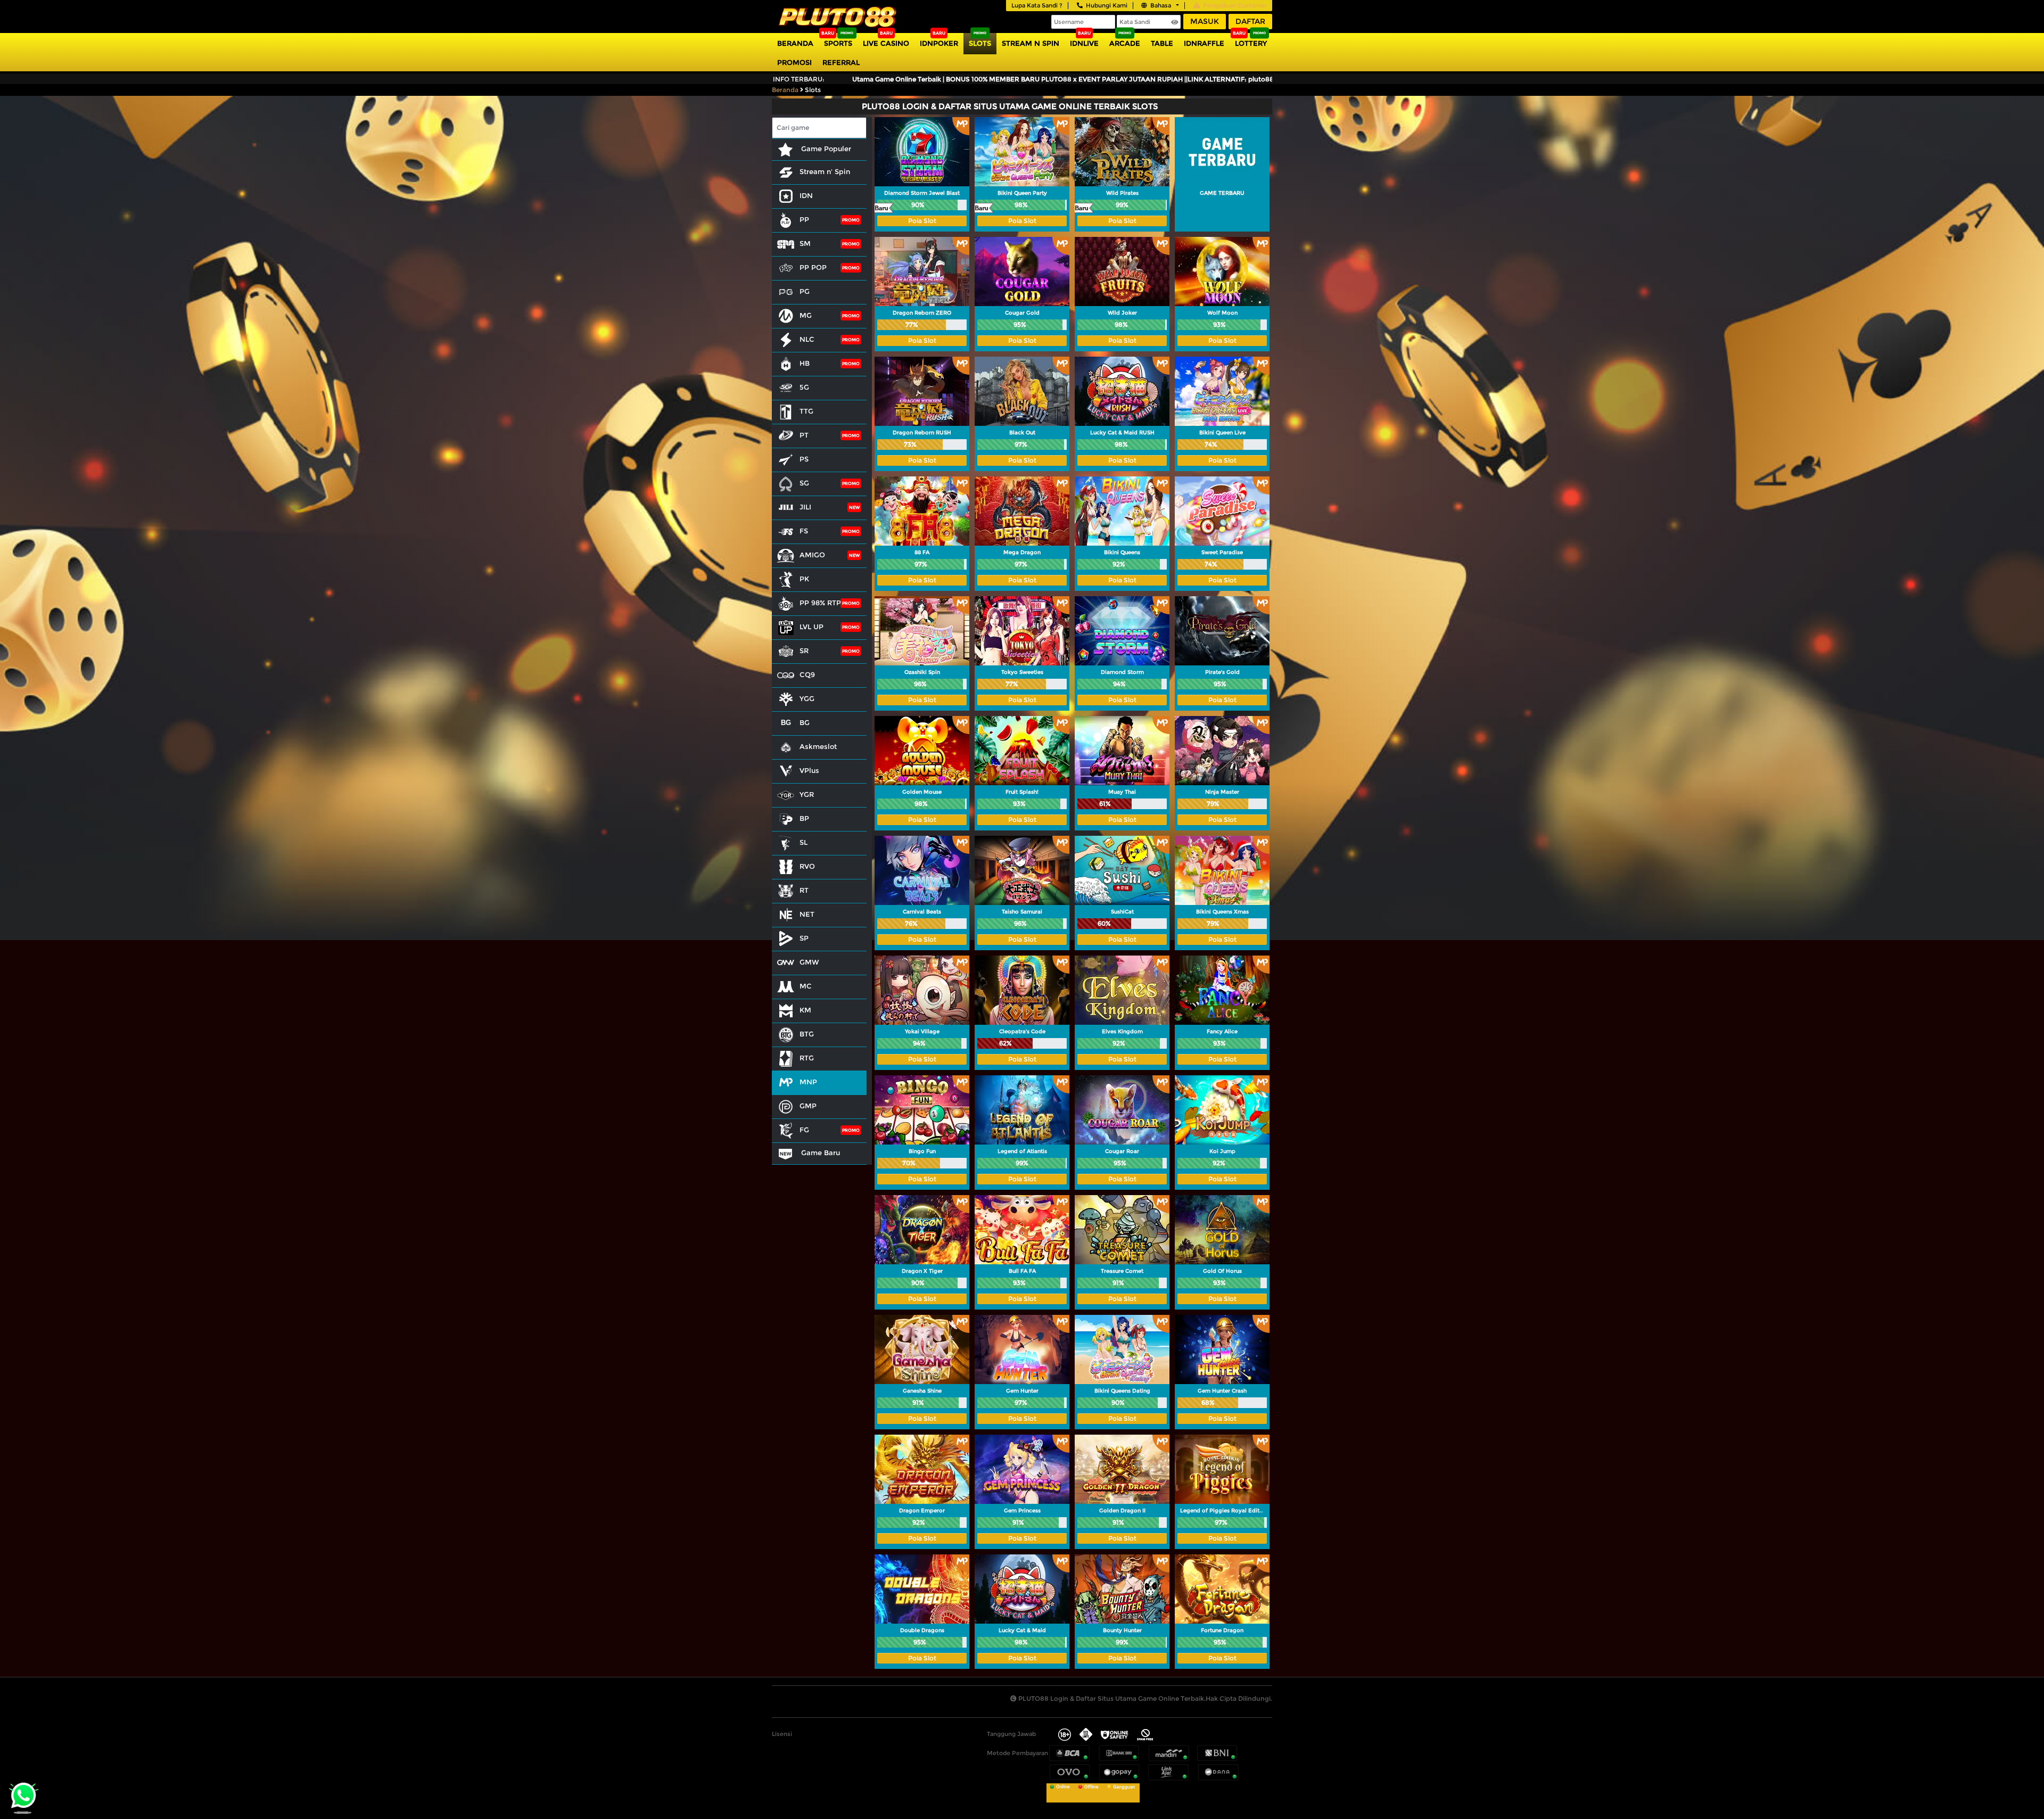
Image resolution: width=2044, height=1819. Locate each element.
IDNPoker (939, 43)
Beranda (795, 43)
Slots (980, 43)
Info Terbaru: (799, 79)
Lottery (1251, 43)
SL (803, 842)
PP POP (813, 267)
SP (804, 938)
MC (806, 986)
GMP (808, 1106)
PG (805, 291)
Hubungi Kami (1107, 5)
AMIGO (812, 555)
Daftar (1250, 21)
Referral (841, 62)
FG (804, 1130)
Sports (838, 43)
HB (805, 363)
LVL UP (811, 627)
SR (804, 651)
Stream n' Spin (825, 171)
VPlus (809, 770)
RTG (807, 1058)
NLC (807, 339)
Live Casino (886, 43)
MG (806, 315)
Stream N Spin (1031, 43)
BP (804, 818)
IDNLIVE (1084, 43)
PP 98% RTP (820, 603)
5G (804, 387)
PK (804, 579)
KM (805, 1010)
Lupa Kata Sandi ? (1037, 5)
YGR (807, 794)
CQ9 (807, 674)
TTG (806, 411)
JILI (805, 507)
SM (805, 243)
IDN (806, 195)
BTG (807, 1034)
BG (805, 722)
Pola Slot (922, 221)
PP (804, 219)
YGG (807, 698)
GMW (809, 962)
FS (804, 531)
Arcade (1125, 43)
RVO (807, 866)
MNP (808, 1082)
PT (804, 435)
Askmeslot (818, 746)
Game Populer (825, 149)
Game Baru (819, 1153)
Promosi (794, 62)
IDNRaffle (1204, 43)
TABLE (1162, 43)
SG (804, 483)
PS (804, 459)
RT (804, 890)
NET (807, 914)
